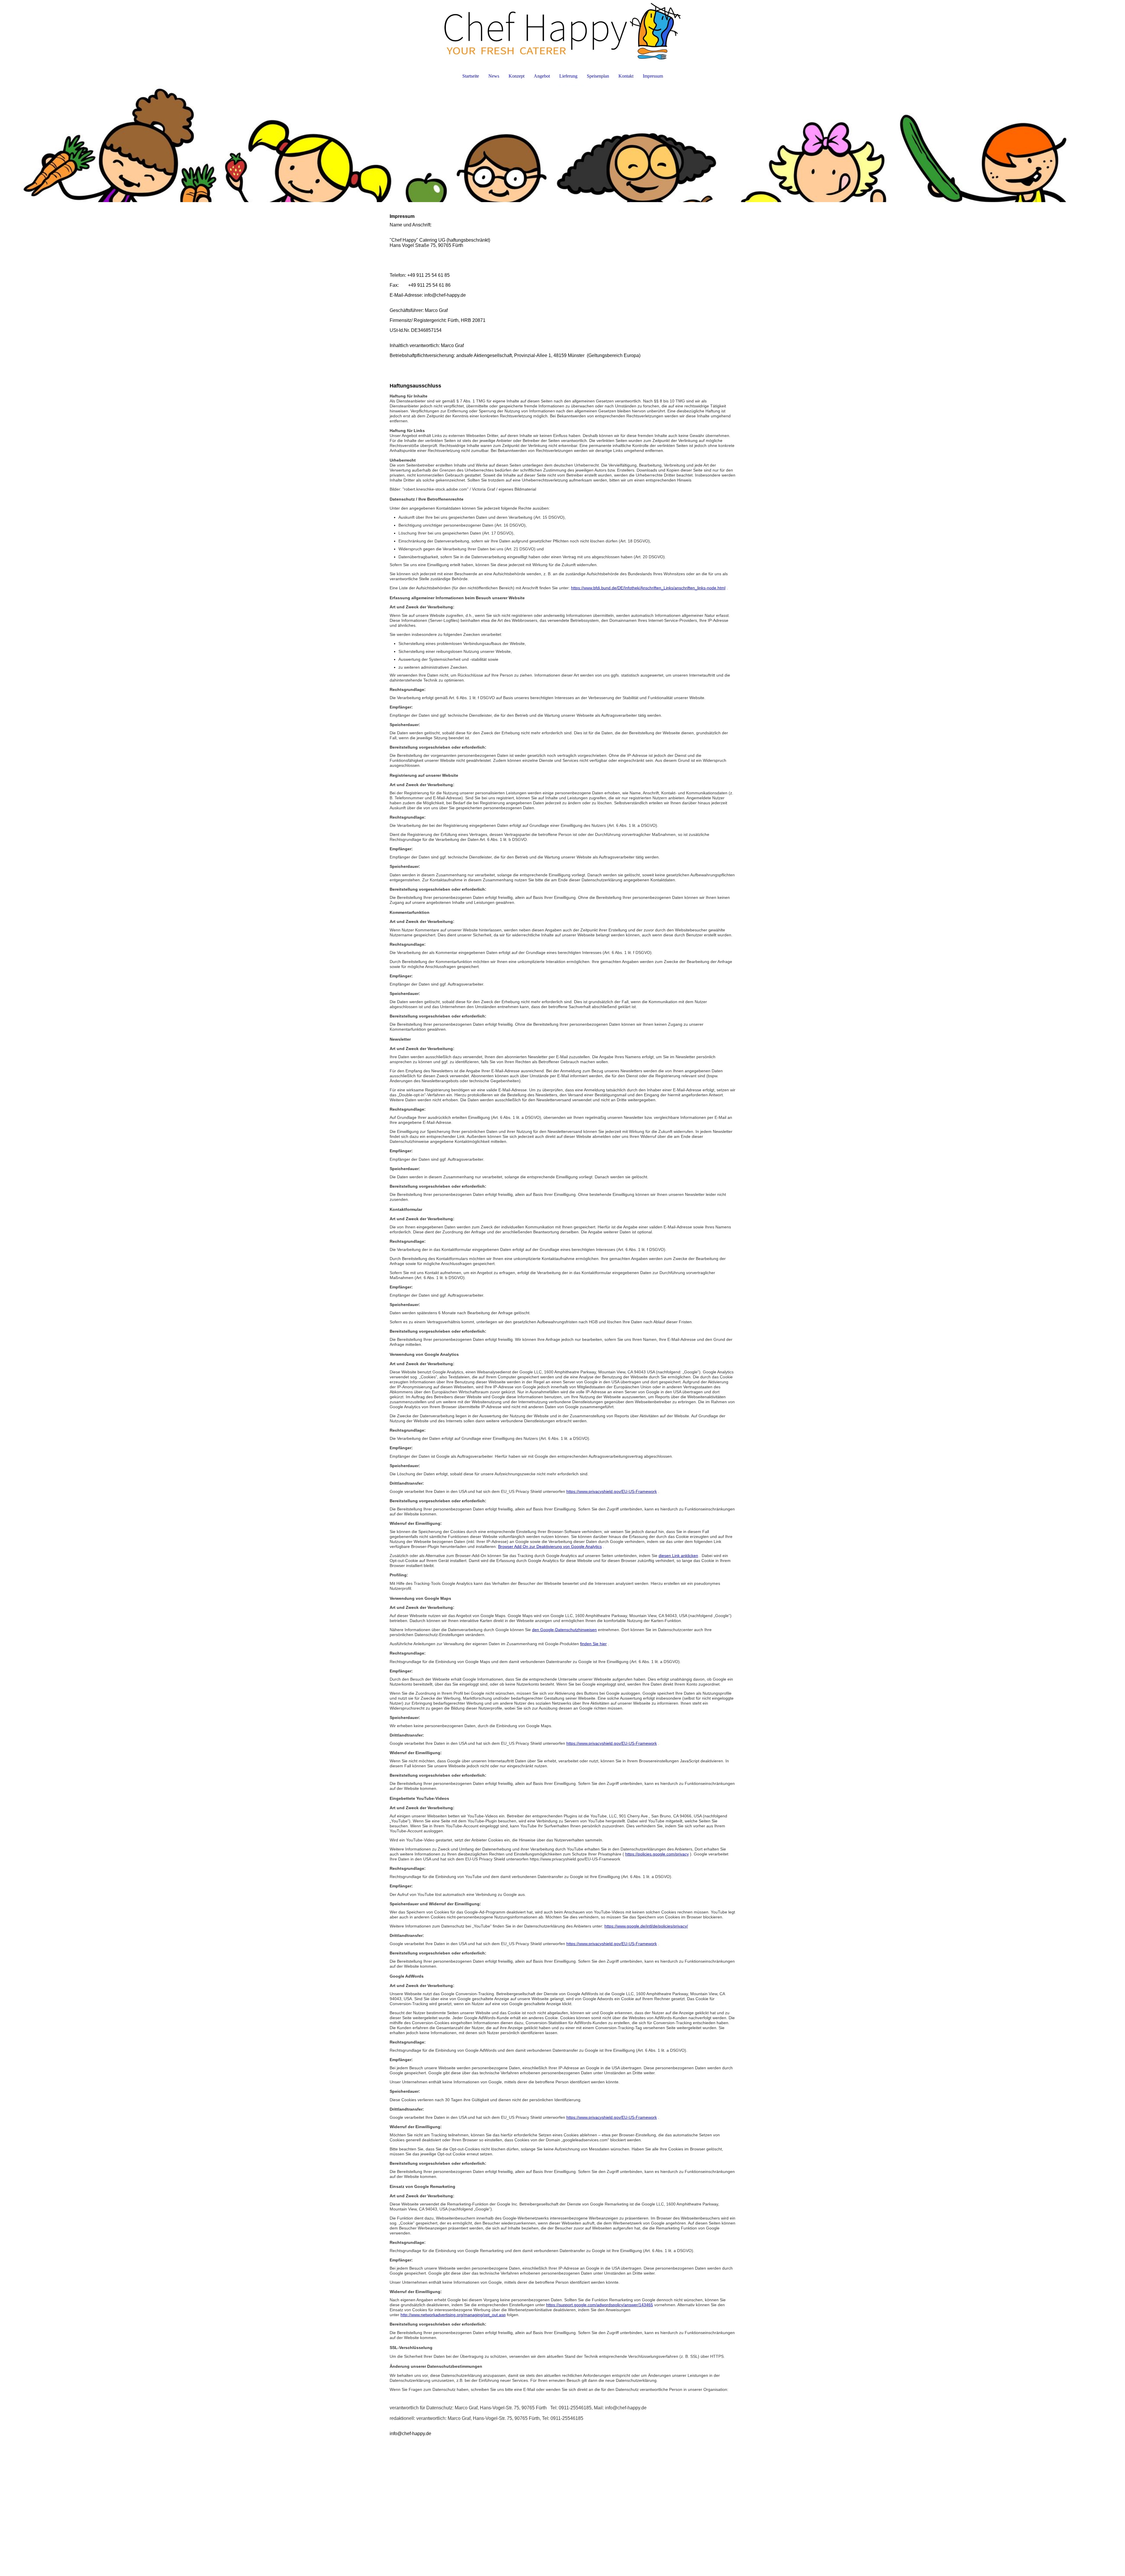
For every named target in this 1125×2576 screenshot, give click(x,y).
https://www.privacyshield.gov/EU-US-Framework (612, 1491)
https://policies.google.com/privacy (657, 1854)
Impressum (653, 76)
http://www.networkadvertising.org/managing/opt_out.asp (453, 2315)
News (494, 76)
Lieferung (568, 76)
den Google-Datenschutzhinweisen (564, 1630)
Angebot (542, 76)
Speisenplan (598, 76)
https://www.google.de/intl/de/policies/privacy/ (646, 1926)
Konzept (517, 76)
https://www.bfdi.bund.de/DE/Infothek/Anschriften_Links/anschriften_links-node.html (648, 588)
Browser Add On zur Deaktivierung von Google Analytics (550, 1546)
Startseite (471, 76)
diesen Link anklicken (678, 1556)
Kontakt (626, 76)
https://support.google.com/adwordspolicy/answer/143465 (600, 2305)
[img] (562, 31)
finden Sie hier (593, 1644)
